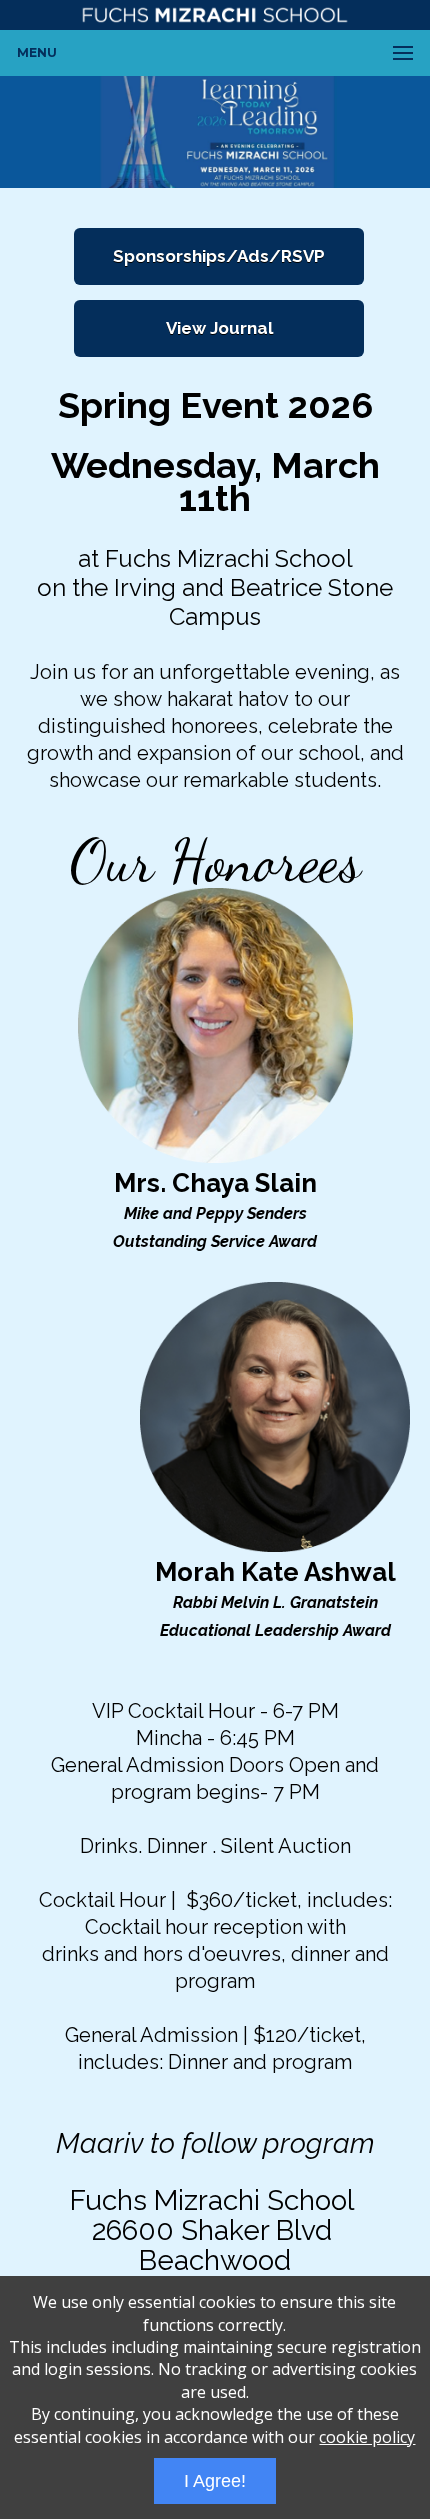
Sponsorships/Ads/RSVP (219, 256)
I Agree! (215, 2481)
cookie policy (367, 2437)
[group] (215, 132)
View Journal (219, 328)
